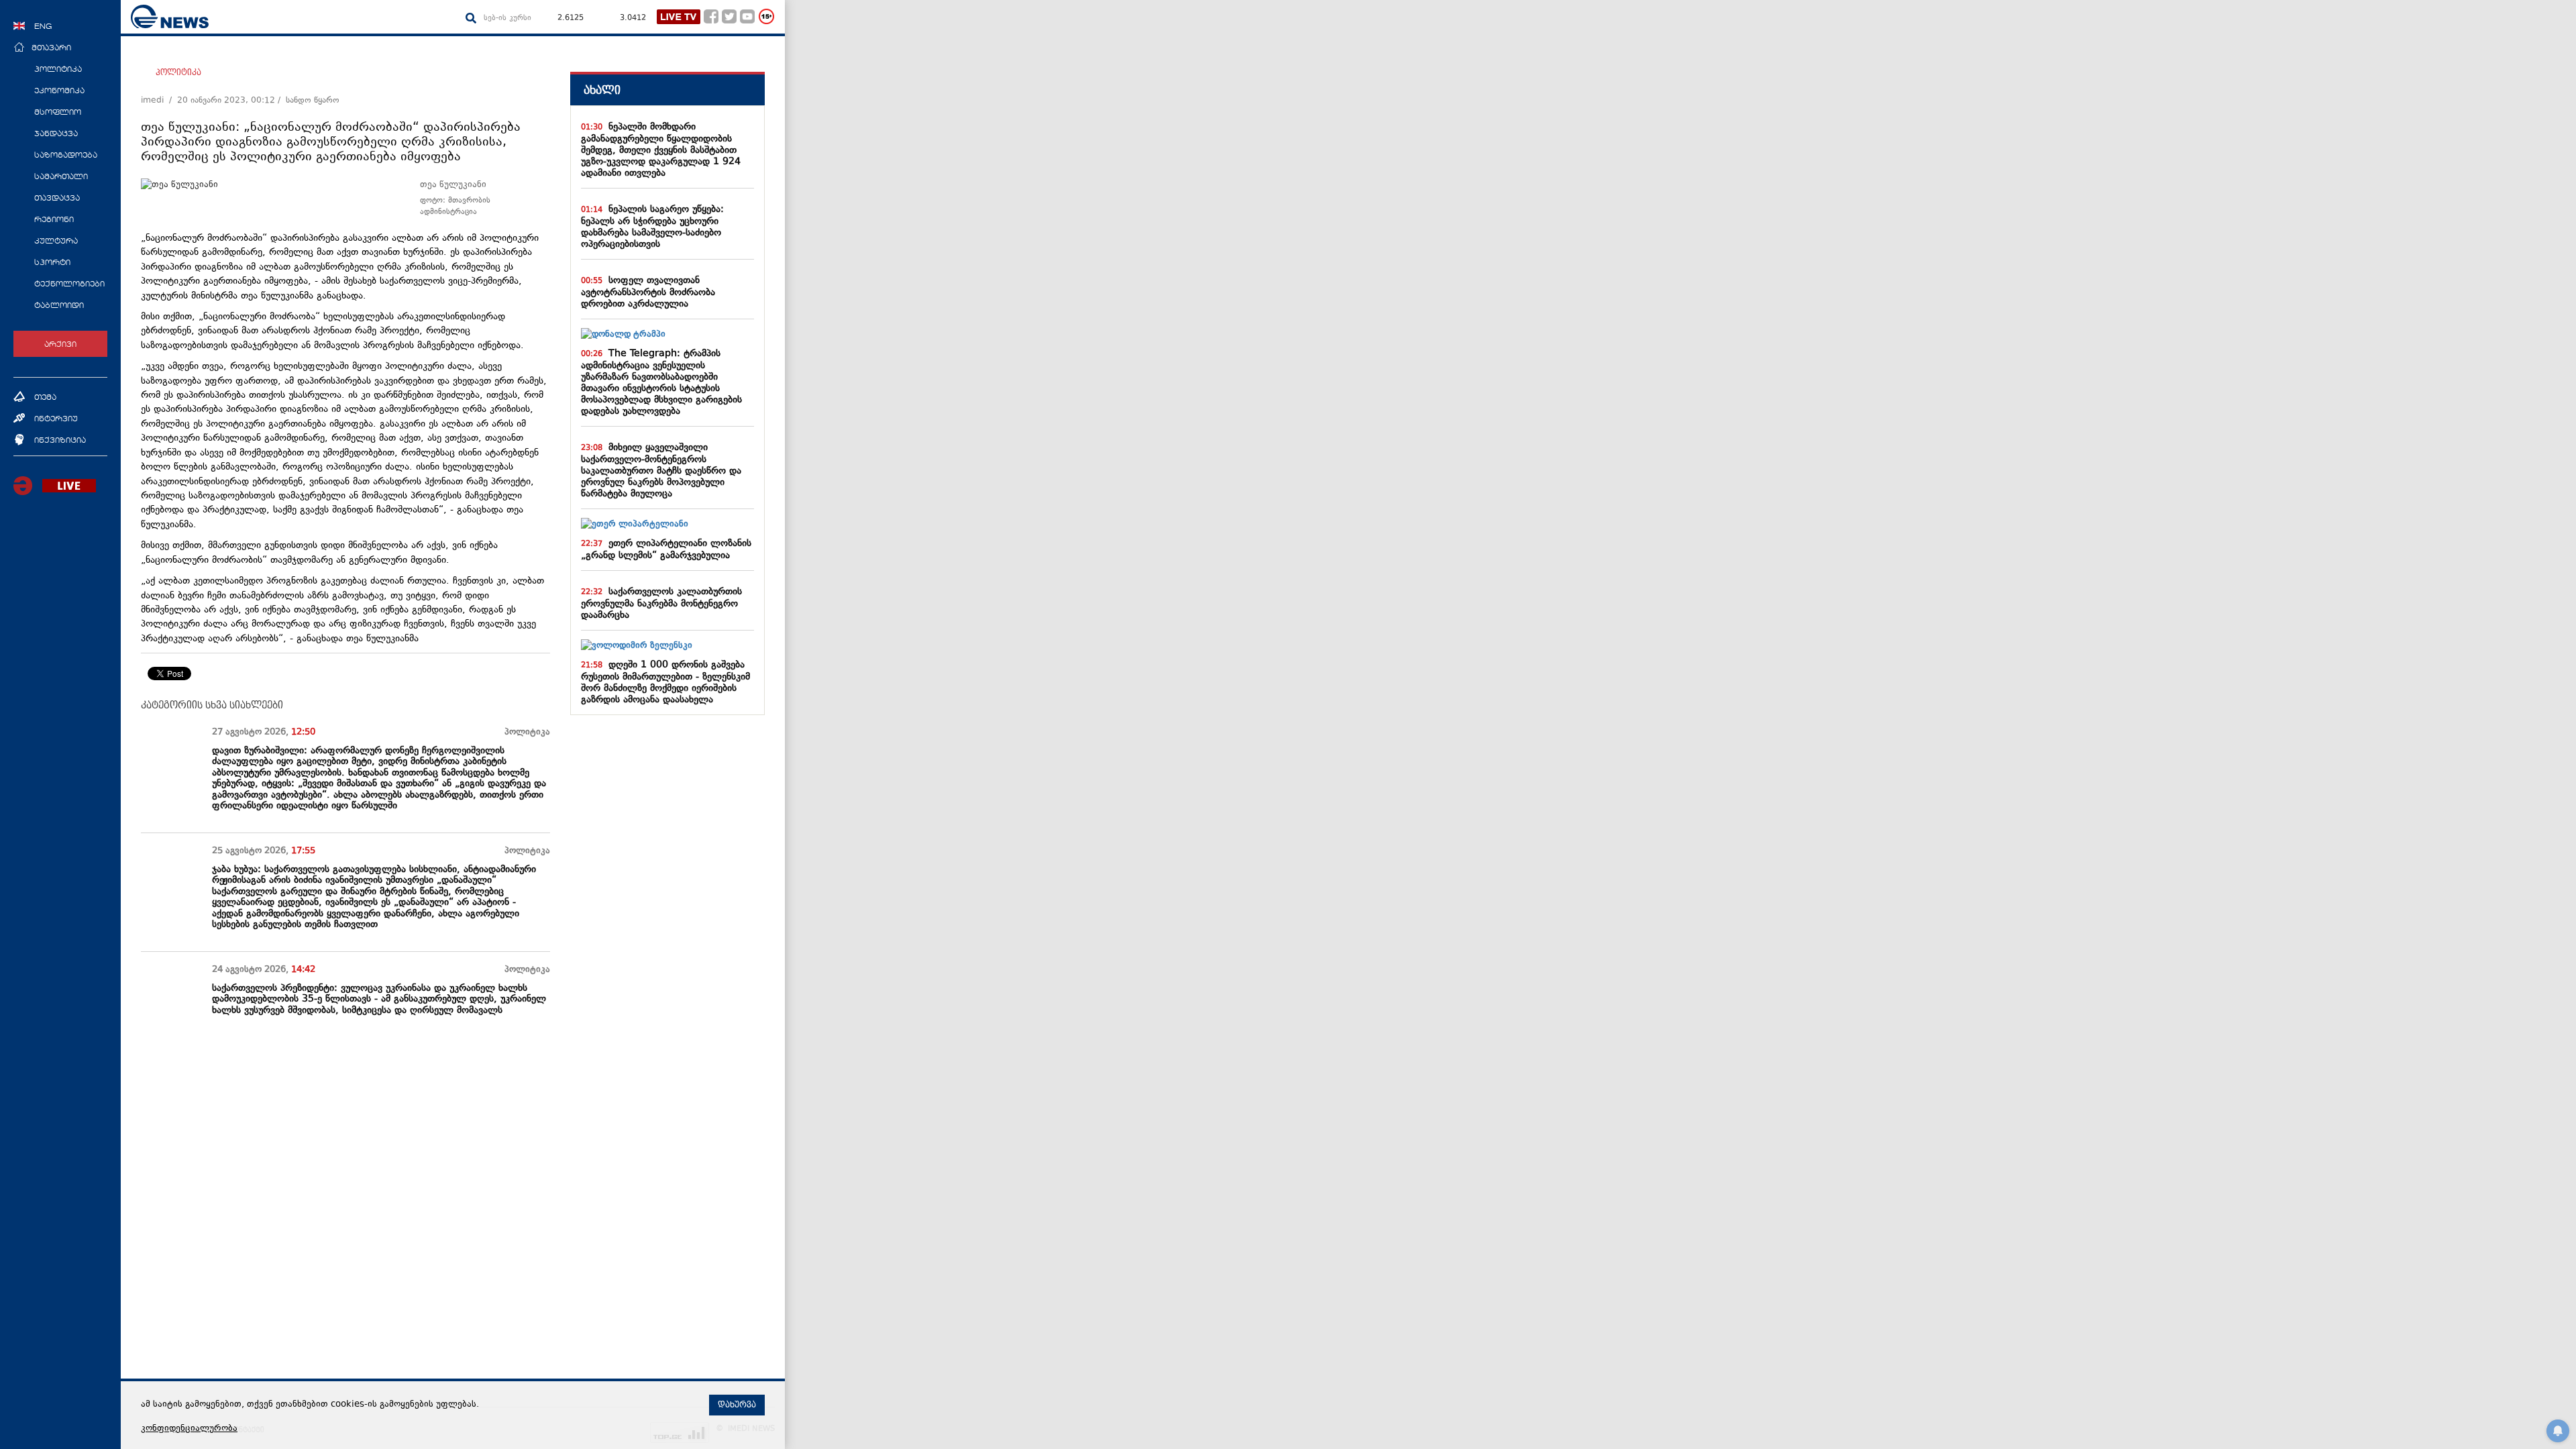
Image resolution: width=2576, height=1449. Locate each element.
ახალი (602, 90)
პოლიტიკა (178, 72)
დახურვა (737, 1405)
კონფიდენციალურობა (189, 1429)
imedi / (159, 101)
